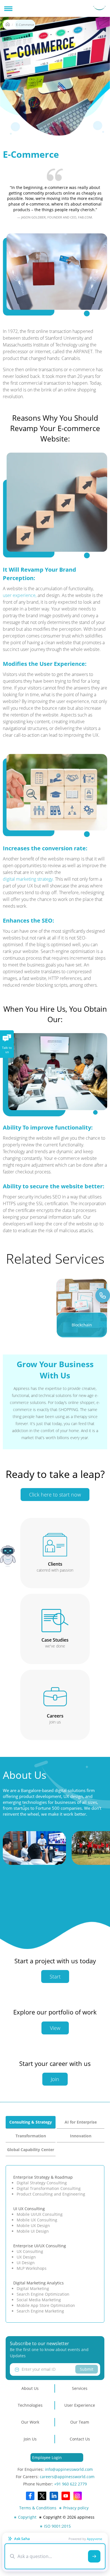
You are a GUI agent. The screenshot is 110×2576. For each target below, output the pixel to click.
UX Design (26, 2257)
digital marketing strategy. (28, 879)
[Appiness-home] (8, 25)
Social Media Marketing (39, 2300)
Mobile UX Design (33, 2225)
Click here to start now (55, 1495)
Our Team (80, 2422)
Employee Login (47, 2457)
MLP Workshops (32, 2268)
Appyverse (94, 2539)
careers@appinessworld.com (67, 2477)
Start (55, 1976)
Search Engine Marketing (40, 2311)
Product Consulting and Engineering (51, 2194)
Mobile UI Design (33, 2231)
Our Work (30, 2422)
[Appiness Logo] (99, 8)
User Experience (80, 2405)
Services (80, 2388)
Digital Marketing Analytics (38, 2283)
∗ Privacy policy (74, 2508)
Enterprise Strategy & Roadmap (43, 2177)
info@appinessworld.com (69, 2469)
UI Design (26, 2263)
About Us (30, 2388)
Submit (87, 2369)
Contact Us (80, 2439)
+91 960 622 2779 (71, 2484)
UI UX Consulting (29, 2209)
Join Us (30, 2439)
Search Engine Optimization (43, 2294)
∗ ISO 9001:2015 (55, 2526)
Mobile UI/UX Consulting (40, 2214)
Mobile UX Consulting (37, 2220)
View (55, 2028)
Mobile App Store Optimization (46, 2305)
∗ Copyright (25, 2517)
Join (55, 2079)
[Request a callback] (103, 1295)
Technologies (30, 2405)
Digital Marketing (33, 2288)
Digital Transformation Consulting (49, 2188)
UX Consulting (30, 2251)
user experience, (20, 595)
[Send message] (94, 2556)
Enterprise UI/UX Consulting (40, 2246)
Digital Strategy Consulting (42, 2183)
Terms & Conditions (38, 2508)
